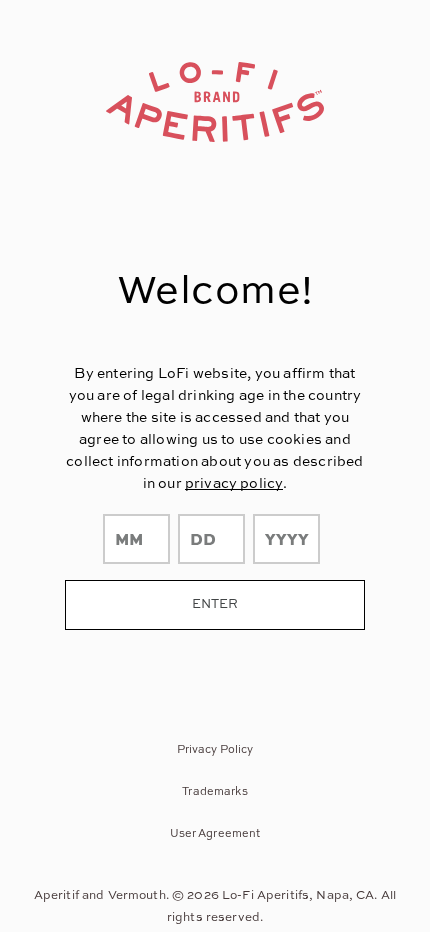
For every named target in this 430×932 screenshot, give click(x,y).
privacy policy (234, 482)
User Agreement (215, 832)
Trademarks (214, 790)
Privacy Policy (215, 748)
